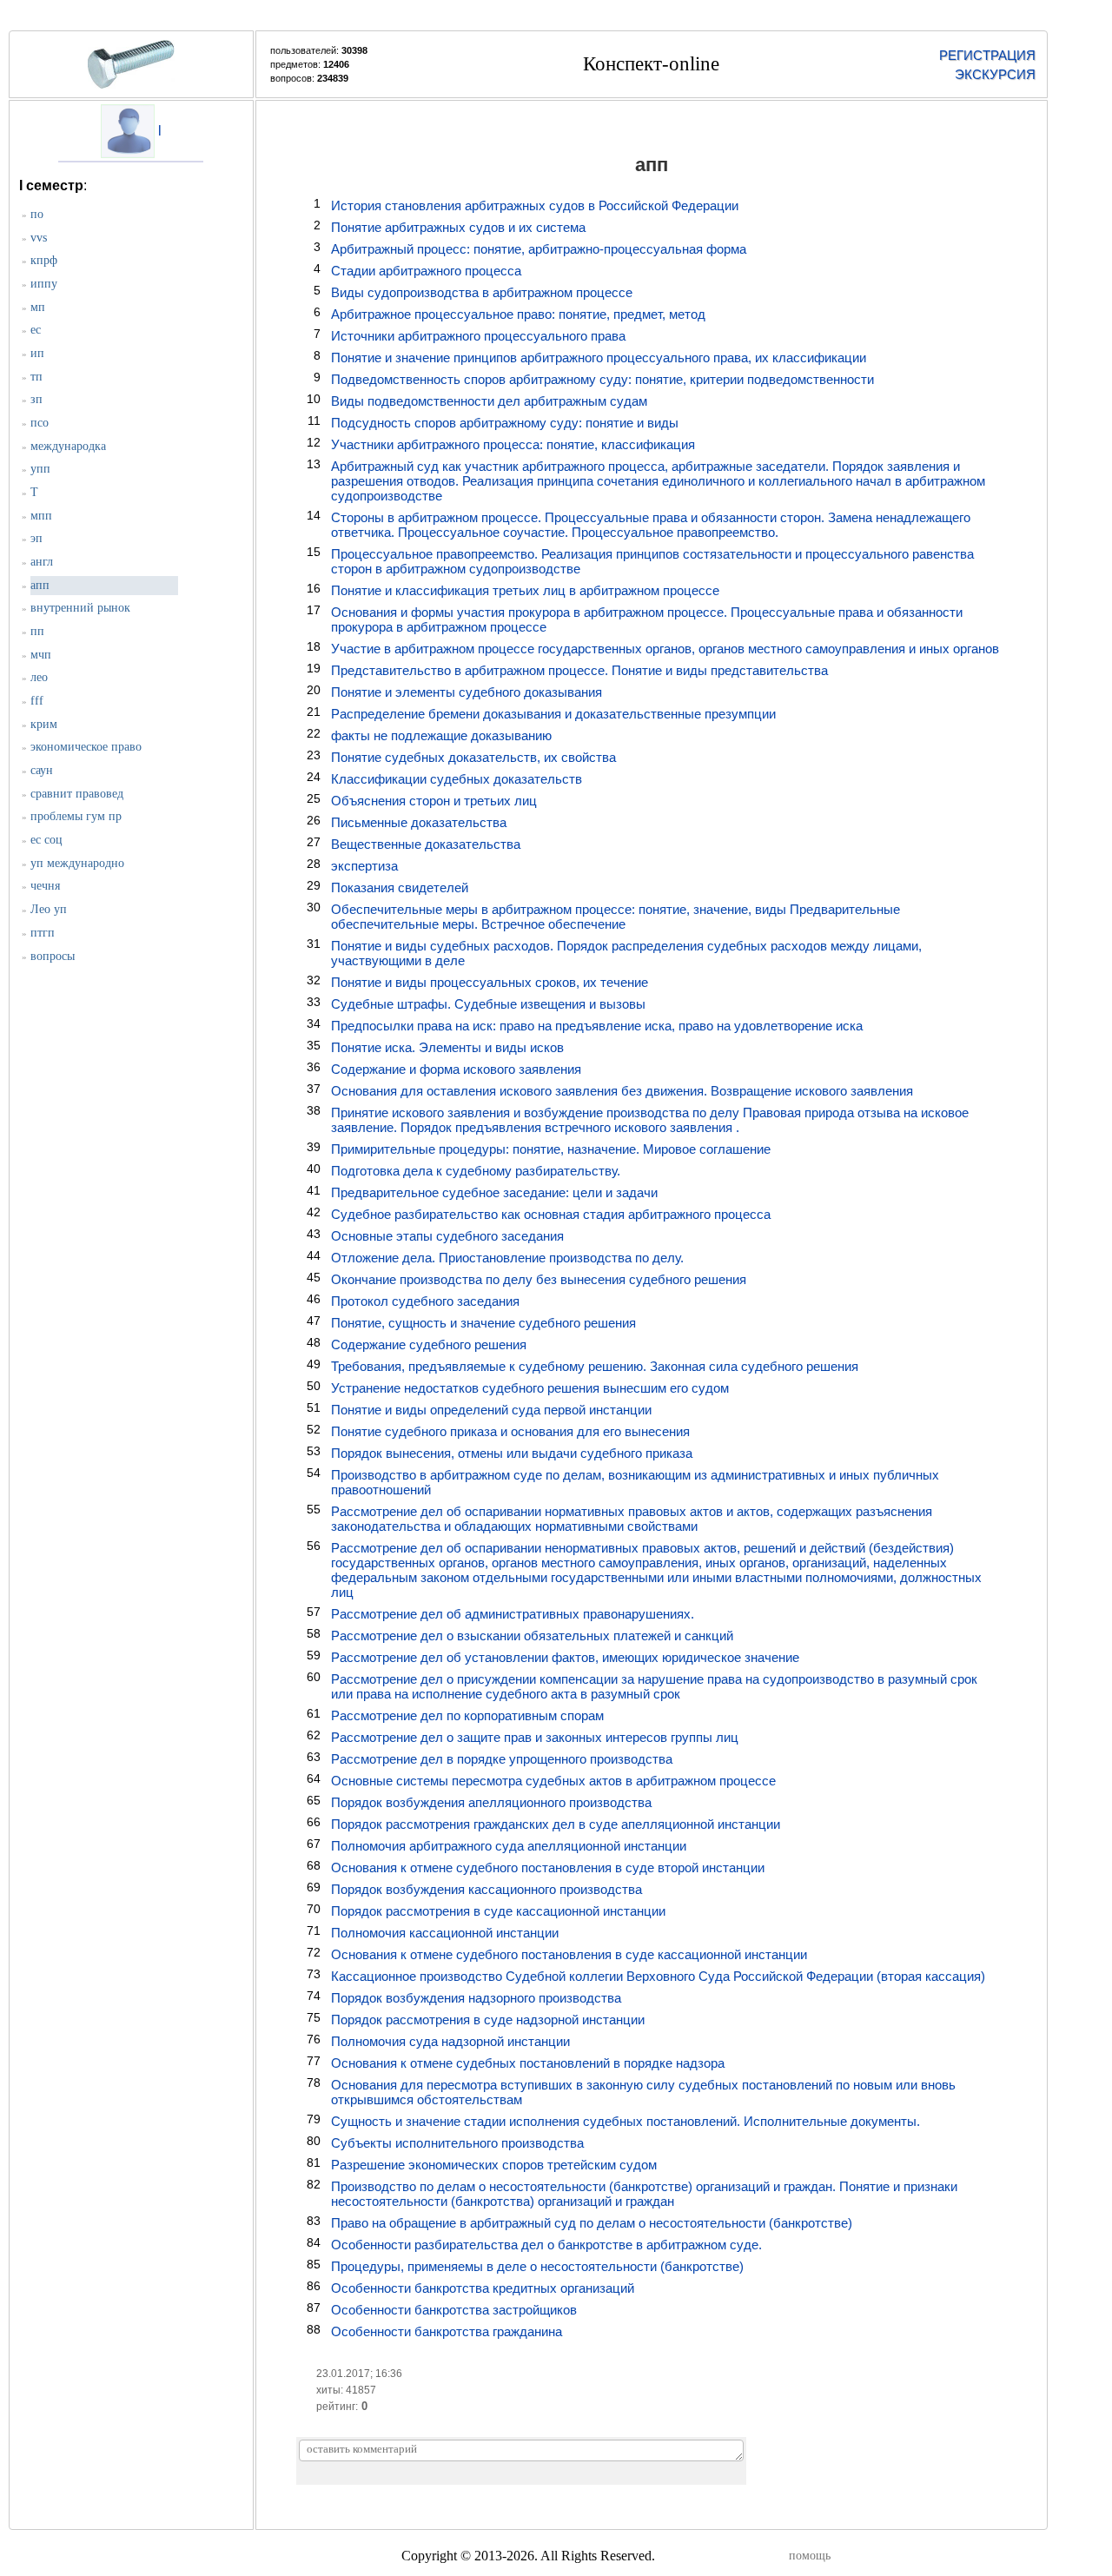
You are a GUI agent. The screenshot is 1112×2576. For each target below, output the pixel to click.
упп (40, 469)
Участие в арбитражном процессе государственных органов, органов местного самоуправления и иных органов (665, 649)
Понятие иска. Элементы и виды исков (447, 1047)
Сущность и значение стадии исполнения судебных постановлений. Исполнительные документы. (625, 2121)
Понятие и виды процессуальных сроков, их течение (490, 982)
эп (36, 538)
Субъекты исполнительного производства (457, 2143)
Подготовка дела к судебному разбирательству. (476, 1171)
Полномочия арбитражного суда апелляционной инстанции (509, 1846)
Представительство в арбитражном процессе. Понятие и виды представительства (579, 670)
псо (40, 423)
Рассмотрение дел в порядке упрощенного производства (502, 1759)
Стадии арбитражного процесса (426, 271)
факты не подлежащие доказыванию (441, 735)
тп (36, 377)
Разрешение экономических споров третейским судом (494, 2165)
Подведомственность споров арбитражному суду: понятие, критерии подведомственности (602, 379)
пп (37, 631)
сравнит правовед (77, 794)
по (37, 214)
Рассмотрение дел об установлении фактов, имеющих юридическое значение (565, 1657)
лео (39, 677)
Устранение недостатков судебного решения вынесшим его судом (530, 1388)
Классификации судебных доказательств (457, 779)
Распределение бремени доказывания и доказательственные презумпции (553, 714)
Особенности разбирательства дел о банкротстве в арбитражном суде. (546, 2245)
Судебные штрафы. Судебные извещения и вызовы (488, 1004)
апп (40, 585)
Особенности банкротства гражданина (447, 2331)
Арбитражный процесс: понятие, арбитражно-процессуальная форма (539, 249)
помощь (810, 2556)
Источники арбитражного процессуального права (478, 336)
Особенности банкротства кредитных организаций (483, 2288)
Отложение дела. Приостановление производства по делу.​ (507, 1258)
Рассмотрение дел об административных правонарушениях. (513, 1614)
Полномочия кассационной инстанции (445, 1933)
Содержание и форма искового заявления (456, 1069)
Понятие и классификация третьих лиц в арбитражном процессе (525, 590)
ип (37, 353)
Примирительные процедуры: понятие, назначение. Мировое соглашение (551, 1149)
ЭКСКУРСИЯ (995, 74)
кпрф (44, 260)
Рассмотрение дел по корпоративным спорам (467, 1715)
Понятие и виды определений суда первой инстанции (491, 1410)
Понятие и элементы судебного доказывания (467, 692)
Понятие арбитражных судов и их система (458, 227)
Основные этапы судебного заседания (447, 1236)
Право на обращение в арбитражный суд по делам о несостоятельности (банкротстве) (592, 2223)
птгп (43, 933)
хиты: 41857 (346, 2390)
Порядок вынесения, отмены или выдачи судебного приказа (512, 1453)
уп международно (77, 863)
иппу (44, 284)
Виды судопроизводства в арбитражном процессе (482, 292)
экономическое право (86, 747)
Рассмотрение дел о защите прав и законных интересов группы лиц (535, 1737)
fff (37, 701)
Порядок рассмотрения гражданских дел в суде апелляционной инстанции (556, 1824)
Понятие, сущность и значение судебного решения (483, 1323)
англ (42, 562)
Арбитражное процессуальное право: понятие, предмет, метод (518, 314)
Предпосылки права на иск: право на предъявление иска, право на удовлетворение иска (597, 1026)
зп (36, 399)
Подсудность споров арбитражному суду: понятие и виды (505, 423)
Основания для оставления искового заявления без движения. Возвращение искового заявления (622, 1091)
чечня (45, 886)
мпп (41, 516)
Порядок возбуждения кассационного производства (486, 1889)
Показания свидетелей (400, 887)
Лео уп (49, 909)
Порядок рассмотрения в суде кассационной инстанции (498, 1911)
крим (44, 724)
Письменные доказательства (419, 822)
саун (42, 770)
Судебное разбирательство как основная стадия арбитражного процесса (551, 1214)
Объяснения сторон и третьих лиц (434, 801)
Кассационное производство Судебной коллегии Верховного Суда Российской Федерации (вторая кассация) (658, 1976)
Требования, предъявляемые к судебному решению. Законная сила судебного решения (595, 1366)
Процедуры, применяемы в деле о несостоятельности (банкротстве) (537, 2266)
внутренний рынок (80, 608)
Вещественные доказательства (426, 844)
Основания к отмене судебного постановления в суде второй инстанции (548, 1867)
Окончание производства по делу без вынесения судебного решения (539, 1279)
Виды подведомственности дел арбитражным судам (489, 401)
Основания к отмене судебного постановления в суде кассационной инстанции (569, 1954)
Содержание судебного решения (429, 1344)
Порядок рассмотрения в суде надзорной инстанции (488, 2020)
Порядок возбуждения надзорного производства (476, 1998)
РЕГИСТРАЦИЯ (987, 55)
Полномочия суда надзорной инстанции (450, 2041)
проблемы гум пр (76, 816)
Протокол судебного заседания (425, 1301)
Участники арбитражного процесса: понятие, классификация (513, 444)
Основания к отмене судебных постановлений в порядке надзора (528, 2063)
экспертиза (364, 866)
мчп (41, 655)
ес (36, 330)
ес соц (46, 840)
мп (38, 307)
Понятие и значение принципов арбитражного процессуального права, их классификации (599, 358)
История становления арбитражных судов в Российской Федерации (535, 205)
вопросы (53, 956)
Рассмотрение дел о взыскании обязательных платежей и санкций (532, 1636)
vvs (39, 238)
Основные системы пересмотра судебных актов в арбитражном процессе (553, 1781)
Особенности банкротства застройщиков (454, 2310)
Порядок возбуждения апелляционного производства (491, 1802)
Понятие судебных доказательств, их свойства (473, 757)
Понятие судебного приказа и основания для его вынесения (510, 1431)
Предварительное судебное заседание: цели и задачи (494, 1192)
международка (68, 446)
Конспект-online (651, 64)
